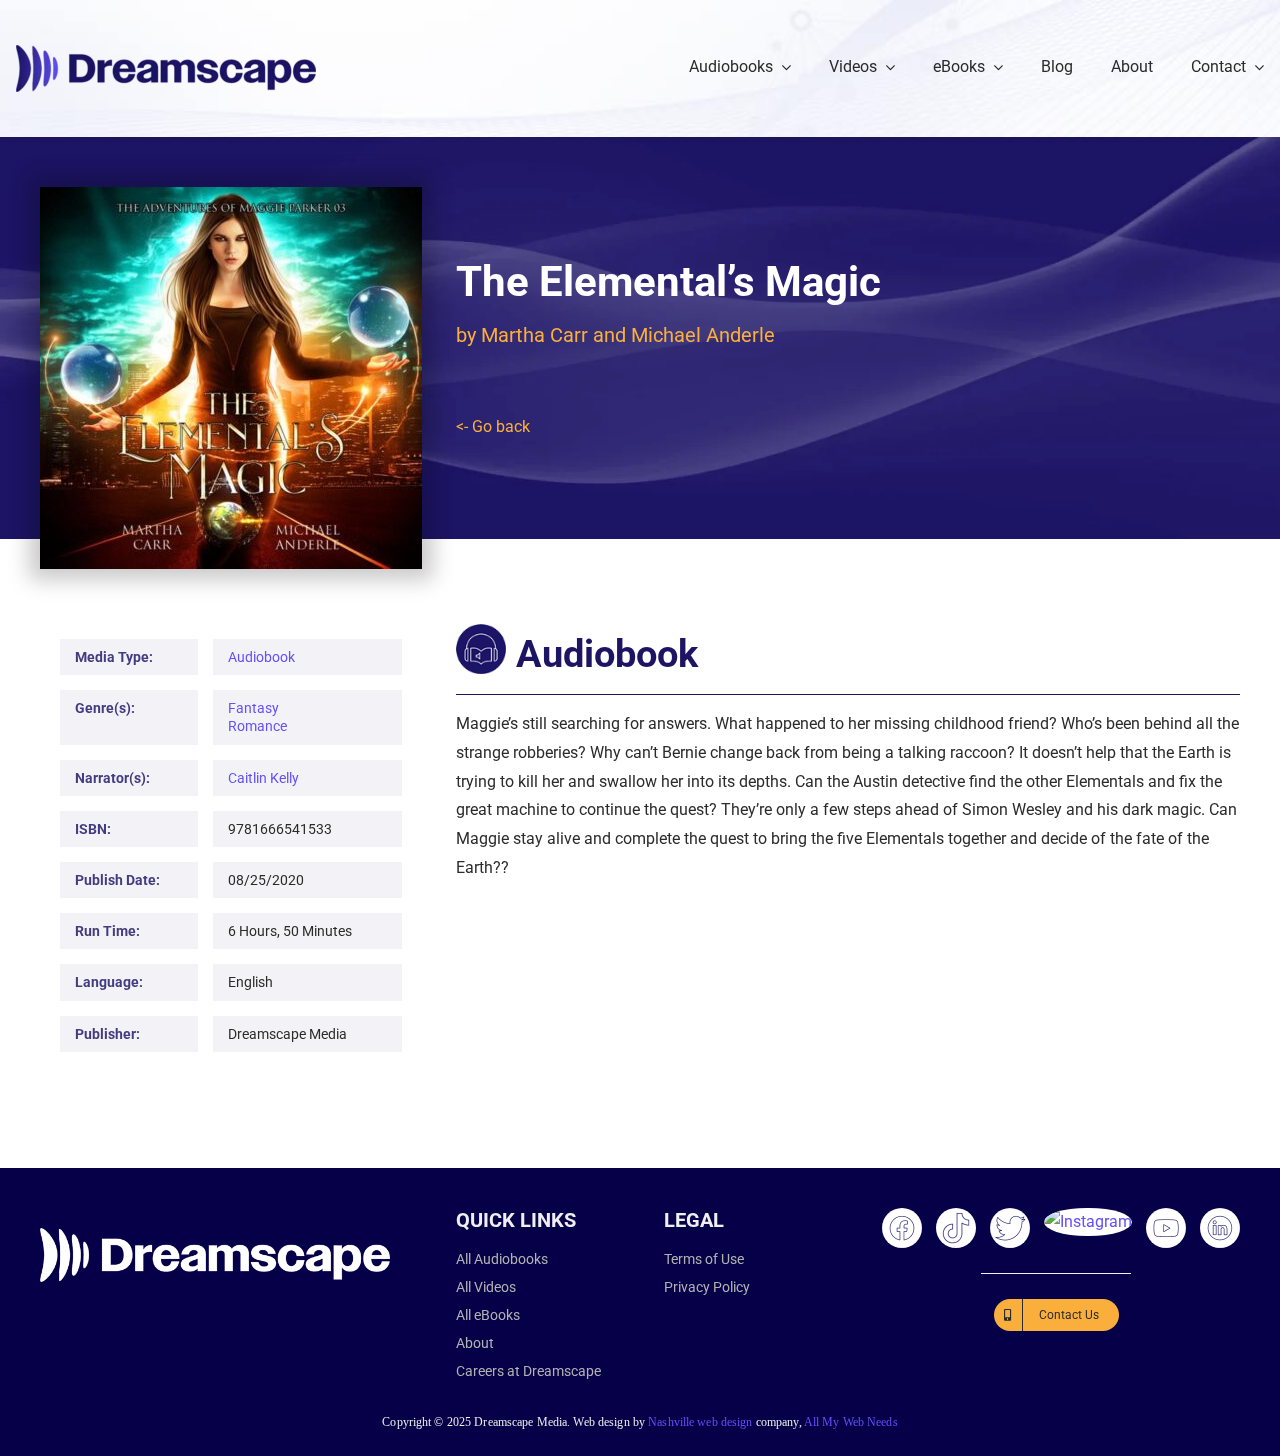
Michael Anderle (703, 335)
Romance (257, 726)
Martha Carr (534, 335)
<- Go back (493, 426)
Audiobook (261, 657)
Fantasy (253, 708)
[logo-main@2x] (166, 52)
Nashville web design (700, 1422)
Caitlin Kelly (263, 778)
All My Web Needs (851, 1422)
